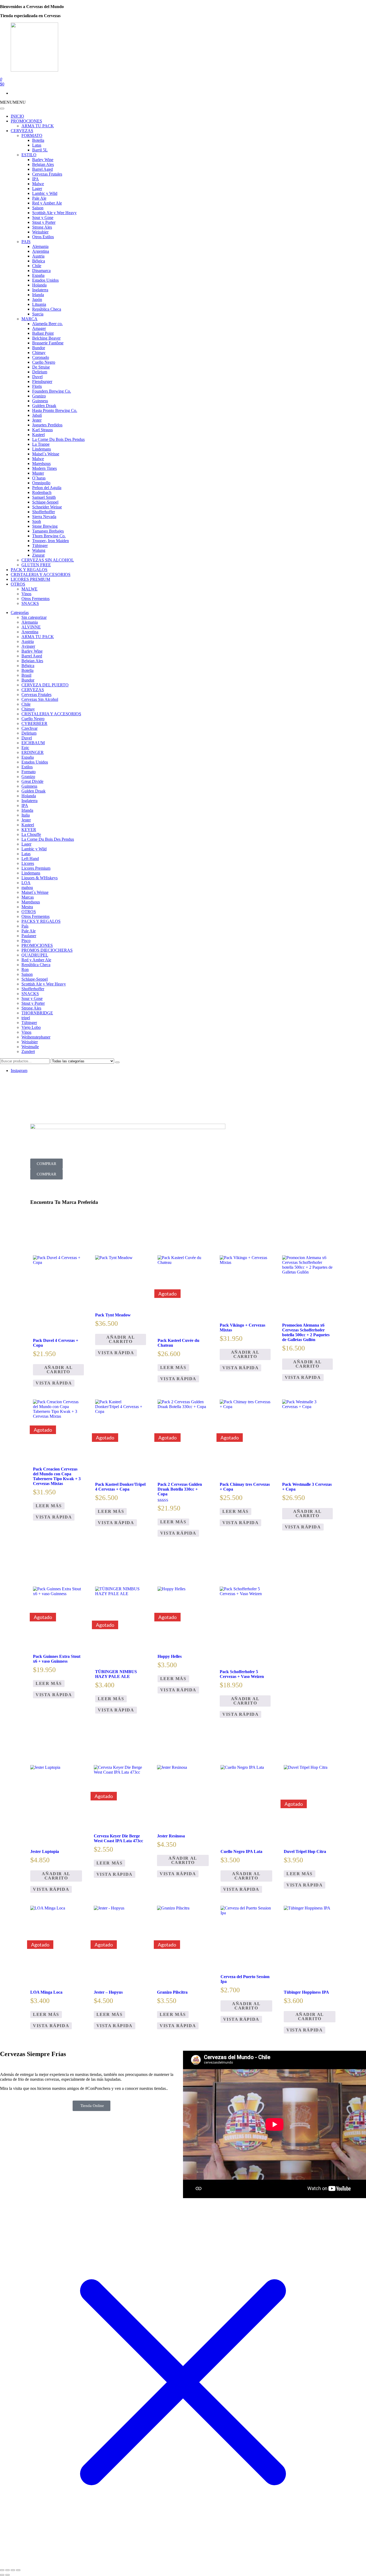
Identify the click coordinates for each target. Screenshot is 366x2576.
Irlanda (38, 295)
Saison (38, 208)
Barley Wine (43, 160)
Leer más (173, 1367)
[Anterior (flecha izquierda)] (2, 2575)
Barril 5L (40, 150)
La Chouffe (31, 834)
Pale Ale (39, 198)
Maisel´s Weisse (46, 454)
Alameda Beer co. (47, 324)
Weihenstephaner (36, 1037)
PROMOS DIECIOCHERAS (47, 950)
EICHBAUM (33, 743)
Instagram (19, 1071)
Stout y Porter (44, 222)
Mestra (27, 907)
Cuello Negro (44, 362)
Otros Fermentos (36, 599)
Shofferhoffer (44, 512)
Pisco (26, 941)
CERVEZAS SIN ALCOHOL (48, 560)
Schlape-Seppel (45, 502)
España (38, 275)
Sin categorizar (34, 617)
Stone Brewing (45, 526)
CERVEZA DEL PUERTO (45, 685)
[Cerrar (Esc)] (18, 2570)
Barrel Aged (42, 169)
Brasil (26, 675)
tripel (26, 1018)
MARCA (29, 319)
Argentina (41, 251)
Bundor (39, 348)
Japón (37, 299)
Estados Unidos (45, 280)
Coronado (41, 357)
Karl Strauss (42, 430)
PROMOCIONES (26, 121)
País (25, 926)
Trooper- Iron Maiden (51, 541)
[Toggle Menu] (2, 109)
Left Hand (30, 859)
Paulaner (29, 936)
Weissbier (40, 232)
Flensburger (42, 381)
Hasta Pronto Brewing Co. (55, 410)
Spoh (37, 521)
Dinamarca (41, 271)
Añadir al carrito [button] (58, 1370)
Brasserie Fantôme (48, 343)
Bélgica (39, 261)
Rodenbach (42, 492)
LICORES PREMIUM (30, 579)
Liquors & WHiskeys (40, 878)
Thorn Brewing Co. (49, 536)
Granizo (39, 396)
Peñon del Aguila (47, 488)
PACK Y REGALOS (29, 570)
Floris (37, 386)
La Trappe (41, 444)
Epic (25, 748)
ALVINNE (31, 627)
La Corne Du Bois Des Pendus (58, 439)
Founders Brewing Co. (52, 391)
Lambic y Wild (45, 193)
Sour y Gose (43, 217)
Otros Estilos (43, 237)
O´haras (39, 478)
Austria (38, 256)
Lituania (39, 304)
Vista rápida (54, 1383)
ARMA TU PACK (38, 126)
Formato (29, 772)
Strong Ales (42, 227)
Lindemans (42, 449)
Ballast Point (43, 333)
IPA (36, 179)
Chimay (39, 353)
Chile (37, 266)
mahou (27, 887)
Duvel (37, 377)
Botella (38, 140)
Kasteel (38, 435)
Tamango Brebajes (48, 531)
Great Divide (32, 781)
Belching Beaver (46, 338)
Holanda (39, 285)
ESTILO (29, 155)
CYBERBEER (34, 723)
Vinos (26, 594)
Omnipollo (41, 483)
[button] (13, 102)
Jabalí (37, 415)
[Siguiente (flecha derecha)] (8, 2575)
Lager (37, 189)
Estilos (27, 767)
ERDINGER (33, 752)
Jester (37, 420)
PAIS (26, 242)
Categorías (20, 613)
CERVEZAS (22, 131)
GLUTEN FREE (36, 565)
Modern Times (44, 468)
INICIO (17, 116)
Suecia (38, 314)
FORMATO (32, 135)
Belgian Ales (43, 164)
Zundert (28, 1051)
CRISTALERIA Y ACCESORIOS (41, 574)
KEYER (29, 830)
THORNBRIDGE (37, 1013)
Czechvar (29, 728)
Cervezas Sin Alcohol (40, 699)
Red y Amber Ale (47, 203)
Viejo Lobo (31, 1027)
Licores (28, 863)
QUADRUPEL (35, 955)
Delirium (40, 372)
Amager (39, 328)
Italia (26, 815)
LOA (26, 883)
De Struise (41, 367)
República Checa (47, 309)
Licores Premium (36, 868)
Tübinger (40, 546)
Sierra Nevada (44, 517)
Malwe (38, 184)
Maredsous (41, 464)
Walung (39, 550)
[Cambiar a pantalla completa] (8, 2570)
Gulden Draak (44, 406)
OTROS (18, 584)
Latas (37, 145)
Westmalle (30, 1047)
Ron (25, 969)
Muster (38, 473)
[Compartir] (13, 2570)
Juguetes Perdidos (47, 425)
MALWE (29, 589)
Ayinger (28, 646)
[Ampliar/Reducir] (2, 2570)
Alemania (40, 246)
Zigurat (38, 555)
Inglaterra (40, 290)
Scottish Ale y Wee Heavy (54, 213)
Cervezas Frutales (47, 174)
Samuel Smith (44, 497)
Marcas (28, 897)
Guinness (40, 401)
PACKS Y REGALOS (41, 921)
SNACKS (30, 603)
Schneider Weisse (47, 507)
